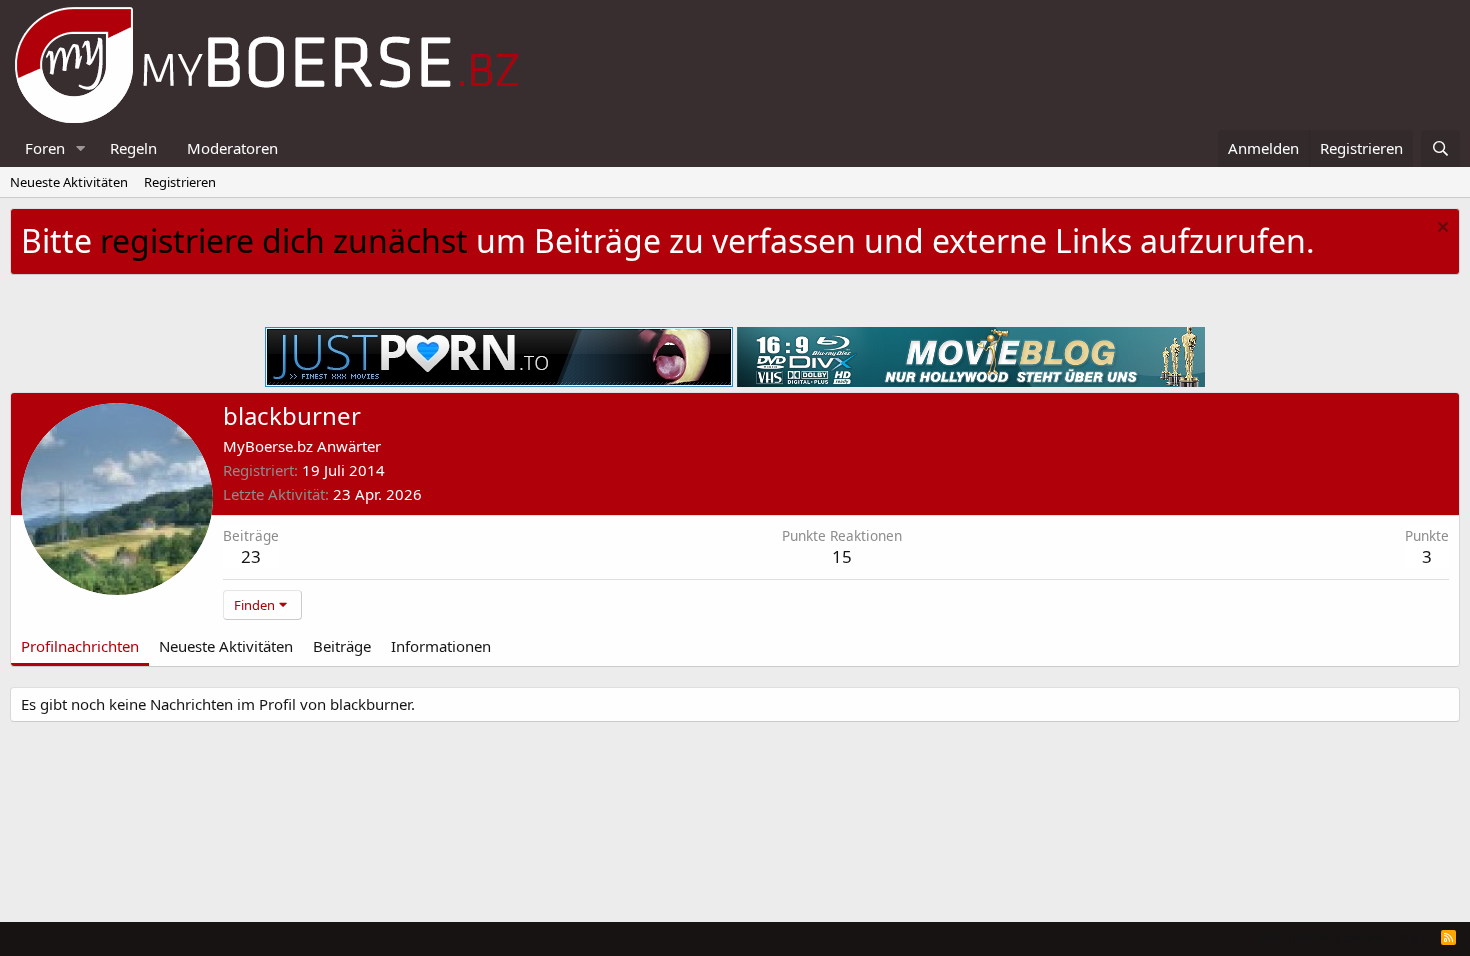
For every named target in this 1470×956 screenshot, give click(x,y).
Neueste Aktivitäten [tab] (226, 646)
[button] (81, 148)
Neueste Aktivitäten (69, 182)
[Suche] (1440, 148)
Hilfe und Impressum (1320, 937)
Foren (45, 148)
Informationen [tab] (441, 646)
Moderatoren (232, 148)
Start (1412, 937)
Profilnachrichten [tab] (80, 646)
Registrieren (180, 182)
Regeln (133, 148)
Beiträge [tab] (342, 646)
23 (251, 556)
